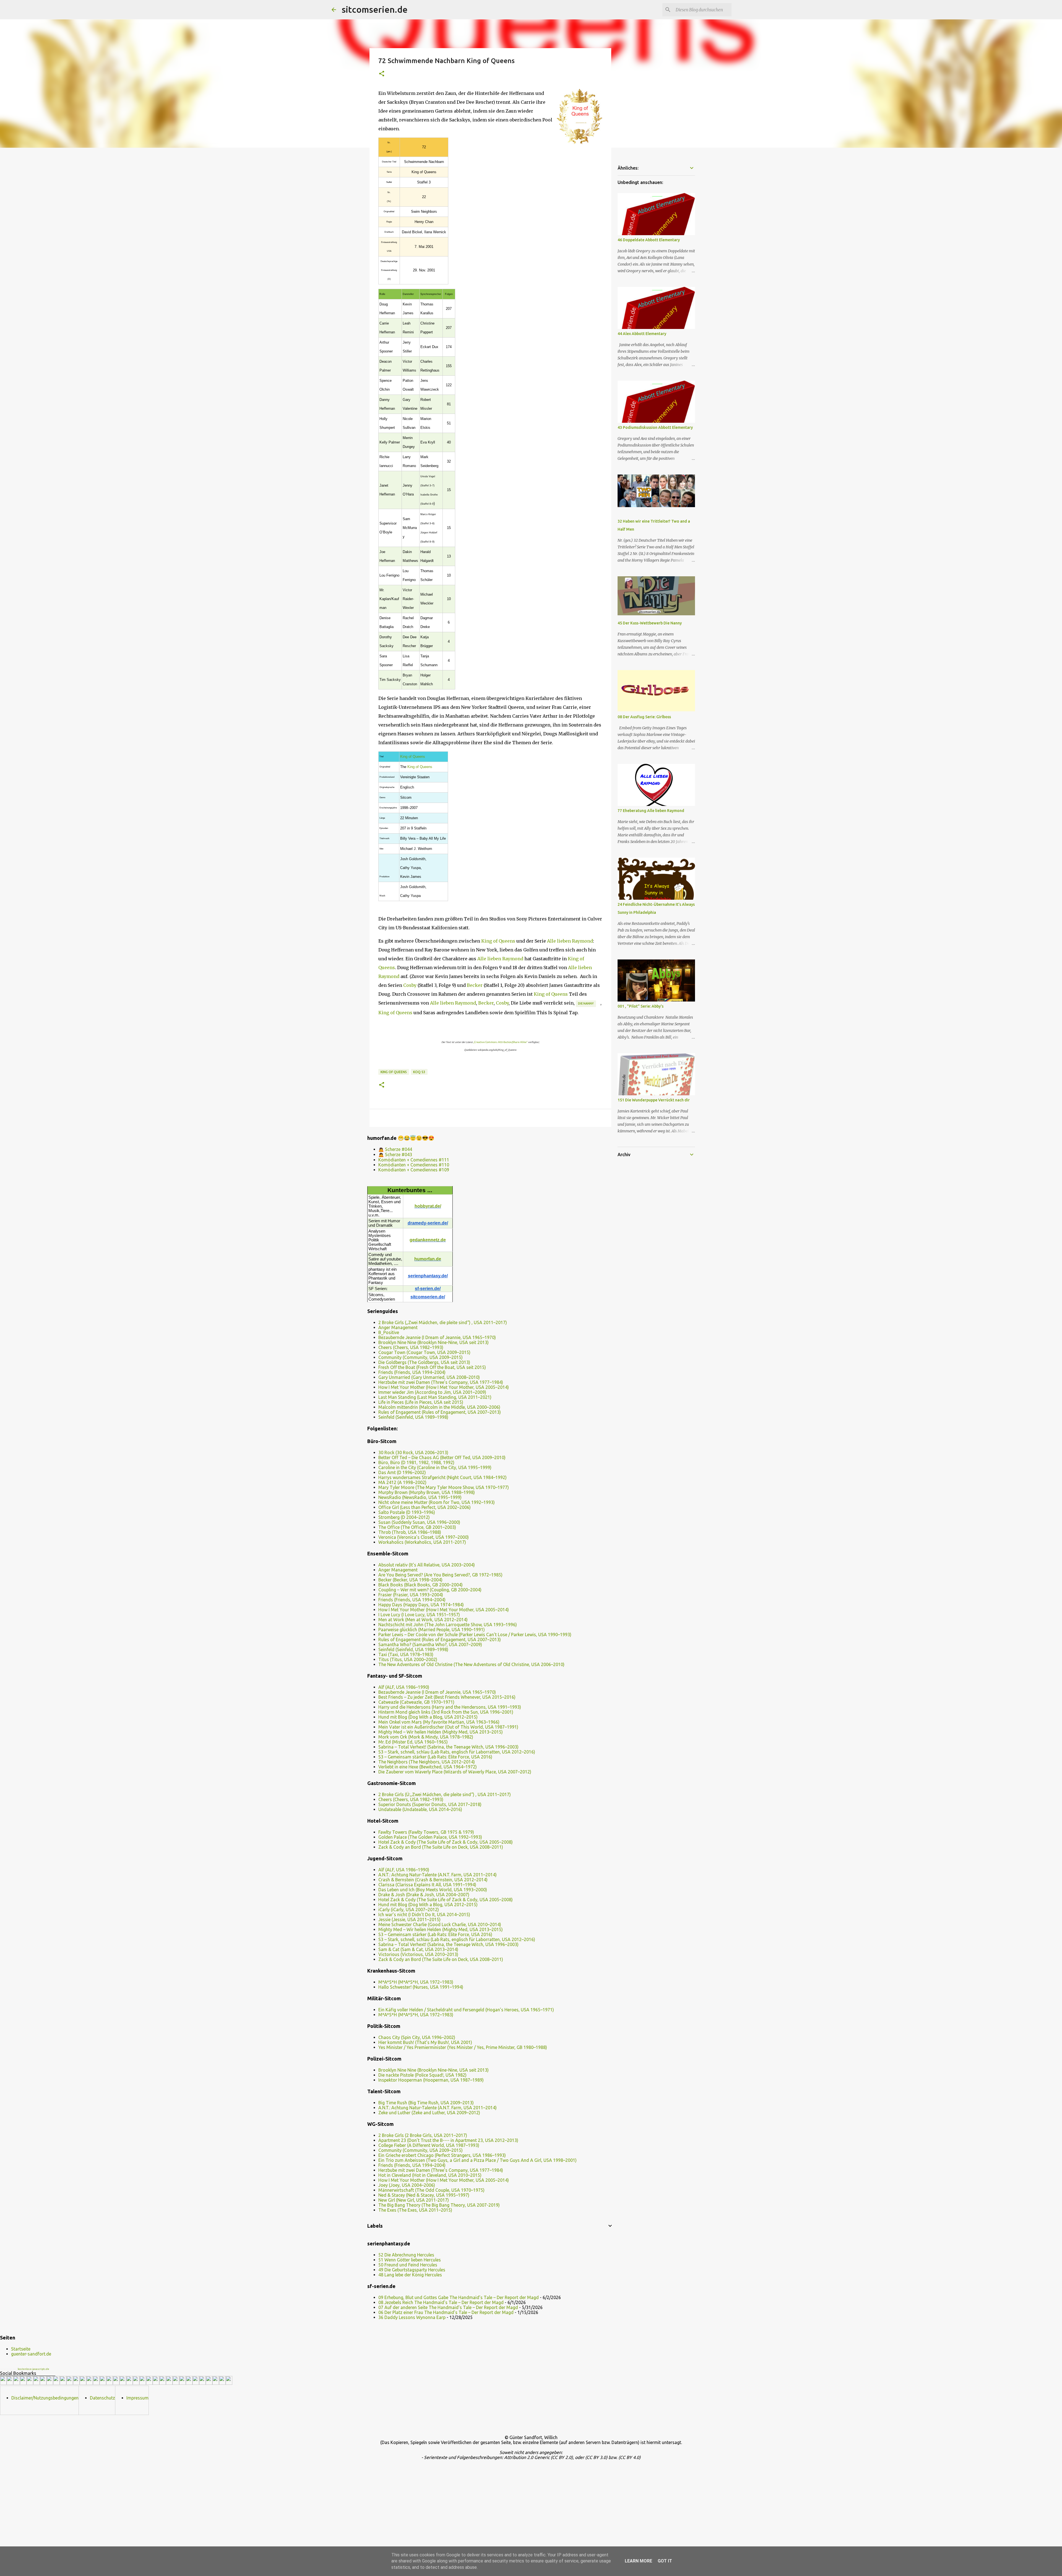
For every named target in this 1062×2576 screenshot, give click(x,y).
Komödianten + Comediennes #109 (414, 1170)
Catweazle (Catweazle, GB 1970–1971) (416, 1702)
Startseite (21, 2349)
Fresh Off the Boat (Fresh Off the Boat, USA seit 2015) (432, 1367)
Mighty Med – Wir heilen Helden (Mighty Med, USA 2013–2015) (441, 1732)
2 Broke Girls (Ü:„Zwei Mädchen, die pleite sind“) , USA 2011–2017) (445, 1794)
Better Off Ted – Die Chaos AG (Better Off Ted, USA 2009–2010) (442, 1457)
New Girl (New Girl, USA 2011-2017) (414, 2200)
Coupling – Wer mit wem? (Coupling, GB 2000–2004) (430, 1590)
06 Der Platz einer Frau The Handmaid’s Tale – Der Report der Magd (446, 2312)
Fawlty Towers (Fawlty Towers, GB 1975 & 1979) (426, 1832)
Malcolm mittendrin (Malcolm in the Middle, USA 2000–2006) (439, 1407)
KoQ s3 (419, 1072)
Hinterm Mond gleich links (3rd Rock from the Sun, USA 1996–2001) (446, 1712)
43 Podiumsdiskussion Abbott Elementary (655, 427)
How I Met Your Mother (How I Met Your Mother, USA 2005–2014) (444, 1387)
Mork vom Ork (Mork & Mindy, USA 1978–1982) (426, 1737)
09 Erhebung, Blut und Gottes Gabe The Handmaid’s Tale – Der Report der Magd (459, 2297)
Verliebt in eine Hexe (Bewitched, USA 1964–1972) (428, 1767)
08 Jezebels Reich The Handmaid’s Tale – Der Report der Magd (441, 2302)
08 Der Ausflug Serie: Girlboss (644, 717)
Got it (665, 2561)
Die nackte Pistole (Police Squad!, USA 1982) (422, 2075)
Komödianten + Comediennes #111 (414, 1160)
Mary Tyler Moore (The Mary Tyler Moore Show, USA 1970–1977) (444, 1487)
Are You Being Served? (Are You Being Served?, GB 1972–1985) (440, 1575)
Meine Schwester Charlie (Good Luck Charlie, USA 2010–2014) (440, 1924)
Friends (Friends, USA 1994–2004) (412, 1372)
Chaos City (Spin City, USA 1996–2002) (417, 2037)
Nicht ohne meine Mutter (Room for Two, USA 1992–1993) (437, 1502)
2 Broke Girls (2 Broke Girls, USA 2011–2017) (423, 2135)
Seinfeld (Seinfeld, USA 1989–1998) (413, 1417)
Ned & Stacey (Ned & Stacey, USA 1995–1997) (424, 2195)
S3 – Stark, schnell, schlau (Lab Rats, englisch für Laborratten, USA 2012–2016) (457, 1752)
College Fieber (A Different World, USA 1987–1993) (429, 2145)
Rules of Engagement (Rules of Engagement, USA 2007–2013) (440, 1412)
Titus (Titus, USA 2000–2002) (408, 1659)
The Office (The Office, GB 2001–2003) (417, 1527)
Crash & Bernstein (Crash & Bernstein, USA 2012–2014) (433, 1880)
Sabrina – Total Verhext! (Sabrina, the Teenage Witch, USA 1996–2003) (448, 1747)
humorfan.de (428, 1259)
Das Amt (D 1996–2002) (402, 1472)
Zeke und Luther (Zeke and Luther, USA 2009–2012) (429, 2113)
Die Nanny (586, 1003)
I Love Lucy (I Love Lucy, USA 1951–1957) (419, 1615)
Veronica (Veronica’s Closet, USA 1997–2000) (424, 1537)
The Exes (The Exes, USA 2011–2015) (415, 2210)
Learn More (638, 2561)
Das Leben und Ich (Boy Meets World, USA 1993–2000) (433, 1890)
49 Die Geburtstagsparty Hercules (412, 2270)
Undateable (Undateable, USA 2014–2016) (420, 1809)
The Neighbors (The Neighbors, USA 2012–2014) (427, 1762)
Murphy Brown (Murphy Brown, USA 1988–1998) (427, 1492)
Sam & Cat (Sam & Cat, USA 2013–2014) (418, 1949)
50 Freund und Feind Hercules (408, 2265)
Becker (475, 985)
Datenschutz (102, 2398)
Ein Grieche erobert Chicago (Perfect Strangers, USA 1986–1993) (442, 2155)
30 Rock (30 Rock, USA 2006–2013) (413, 1452)
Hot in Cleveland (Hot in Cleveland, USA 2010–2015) (430, 2175)
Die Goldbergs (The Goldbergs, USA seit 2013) (424, 1362)
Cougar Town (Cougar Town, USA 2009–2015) (424, 1352)
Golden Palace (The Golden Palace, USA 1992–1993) (430, 1837)
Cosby (410, 985)
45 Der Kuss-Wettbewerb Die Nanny (650, 623)
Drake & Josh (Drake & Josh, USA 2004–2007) (424, 1895)
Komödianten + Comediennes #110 (414, 1165)
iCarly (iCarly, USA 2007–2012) (409, 1910)
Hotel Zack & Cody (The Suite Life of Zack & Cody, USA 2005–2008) (446, 1842)
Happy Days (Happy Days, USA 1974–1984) (421, 1605)
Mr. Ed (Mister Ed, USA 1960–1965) (413, 1742)
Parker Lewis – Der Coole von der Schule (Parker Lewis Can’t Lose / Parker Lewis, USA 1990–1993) (475, 1635)
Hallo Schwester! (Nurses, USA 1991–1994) (421, 1987)
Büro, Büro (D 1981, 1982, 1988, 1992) (416, 1462)
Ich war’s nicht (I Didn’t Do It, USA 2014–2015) (424, 1915)
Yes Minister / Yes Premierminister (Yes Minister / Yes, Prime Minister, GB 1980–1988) (463, 2047)
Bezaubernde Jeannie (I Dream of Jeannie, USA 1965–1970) (437, 1337)
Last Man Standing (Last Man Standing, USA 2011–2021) (435, 1397)
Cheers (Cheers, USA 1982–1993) (411, 1347)
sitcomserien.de (375, 9)
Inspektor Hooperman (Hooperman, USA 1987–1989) (431, 2080)
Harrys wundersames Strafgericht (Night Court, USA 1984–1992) (442, 1477)
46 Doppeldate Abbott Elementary (649, 240)
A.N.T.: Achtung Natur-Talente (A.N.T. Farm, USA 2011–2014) (438, 1875)
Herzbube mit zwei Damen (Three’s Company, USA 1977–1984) (441, 1382)
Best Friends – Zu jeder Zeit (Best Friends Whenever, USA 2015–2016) (447, 1697)
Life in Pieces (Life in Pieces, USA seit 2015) (421, 1402)
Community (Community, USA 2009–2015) (421, 1357)
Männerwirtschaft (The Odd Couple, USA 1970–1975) (431, 2190)
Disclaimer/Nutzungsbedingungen (45, 2398)
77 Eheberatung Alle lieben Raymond (651, 811)
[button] (382, 74)
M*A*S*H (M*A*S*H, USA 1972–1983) (416, 1982)
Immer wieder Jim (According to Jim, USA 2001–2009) (432, 1392)
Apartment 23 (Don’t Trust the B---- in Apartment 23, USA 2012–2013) (448, 2140)
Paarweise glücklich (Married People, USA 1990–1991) (432, 1630)
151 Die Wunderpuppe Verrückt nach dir (654, 1100)
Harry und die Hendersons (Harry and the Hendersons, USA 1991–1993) (450, 1707)
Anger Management (398, 1327)
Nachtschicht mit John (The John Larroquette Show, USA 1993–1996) (448, 1625)
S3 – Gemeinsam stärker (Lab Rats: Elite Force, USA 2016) (435, 1757)
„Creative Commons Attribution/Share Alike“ (500, 1042)
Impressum (137, 2398)
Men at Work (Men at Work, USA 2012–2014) (423, 1620)
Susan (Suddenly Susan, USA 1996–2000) (419, 1522)
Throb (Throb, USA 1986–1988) (410, 1532)
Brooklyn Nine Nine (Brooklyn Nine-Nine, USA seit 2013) (434, 1342)
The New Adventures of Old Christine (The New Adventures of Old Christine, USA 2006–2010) (471, 1664)
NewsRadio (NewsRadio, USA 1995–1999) (420, 1497)
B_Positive (389, 1332)
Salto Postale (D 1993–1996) (407, 1512)
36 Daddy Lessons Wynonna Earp (412, 2317)
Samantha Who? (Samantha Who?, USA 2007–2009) (430, 1644)
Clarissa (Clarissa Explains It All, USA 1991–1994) (427, 1885)
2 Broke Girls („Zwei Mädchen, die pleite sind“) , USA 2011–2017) (443, 1322)
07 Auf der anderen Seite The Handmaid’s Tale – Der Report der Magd (448, 2307)
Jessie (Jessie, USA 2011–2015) (409, 1919)
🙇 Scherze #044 (395, 1149)
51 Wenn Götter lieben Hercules (410, 2260)
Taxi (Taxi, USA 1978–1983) (406, 1654)
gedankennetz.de (428, 1240)
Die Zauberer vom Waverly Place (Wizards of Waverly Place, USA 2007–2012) (455, 1772)
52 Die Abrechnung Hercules (406, 2255)
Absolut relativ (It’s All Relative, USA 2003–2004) (427, 1565)
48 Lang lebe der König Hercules (410, 2275)
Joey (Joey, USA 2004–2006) (407, 2185)
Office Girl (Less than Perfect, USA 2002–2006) (425, 1507)
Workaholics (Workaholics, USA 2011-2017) (422, 1542)
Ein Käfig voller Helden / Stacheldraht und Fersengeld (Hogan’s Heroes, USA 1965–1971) (466, 2010)
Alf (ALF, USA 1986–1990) (404, 1687)
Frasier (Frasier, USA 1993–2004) (411, 1595)
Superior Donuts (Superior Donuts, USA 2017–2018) (430, 1804)
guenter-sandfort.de (31, 2354)
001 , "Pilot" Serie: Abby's (641, 1006)
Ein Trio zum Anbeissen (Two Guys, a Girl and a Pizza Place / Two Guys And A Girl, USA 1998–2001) (477, 2160)
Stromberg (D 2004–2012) (404, 1517)
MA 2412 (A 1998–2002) (402, 1482)
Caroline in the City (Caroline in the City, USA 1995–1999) (435, 1467)
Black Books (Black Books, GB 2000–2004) (421, 1585)
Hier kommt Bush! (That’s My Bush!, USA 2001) (425, 2042)
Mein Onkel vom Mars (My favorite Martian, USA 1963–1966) (439, 1722)
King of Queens (413, 757)
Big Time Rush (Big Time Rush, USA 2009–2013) (426, 2103)
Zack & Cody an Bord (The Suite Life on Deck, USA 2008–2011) (441, 1847)
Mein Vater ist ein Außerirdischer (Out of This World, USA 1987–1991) (448, 1727)
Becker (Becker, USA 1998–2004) (410, 1580)
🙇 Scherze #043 (395, 1155)
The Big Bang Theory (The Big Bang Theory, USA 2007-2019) (439, 2205)
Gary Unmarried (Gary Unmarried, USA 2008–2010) (429, 1377)
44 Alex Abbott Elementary (642, 334)
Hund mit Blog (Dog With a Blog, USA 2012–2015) (428, 1717)
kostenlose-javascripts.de (33, 2369)
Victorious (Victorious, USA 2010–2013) (418, 1954)
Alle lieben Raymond (570, 941)
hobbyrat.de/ (428, 1206)
